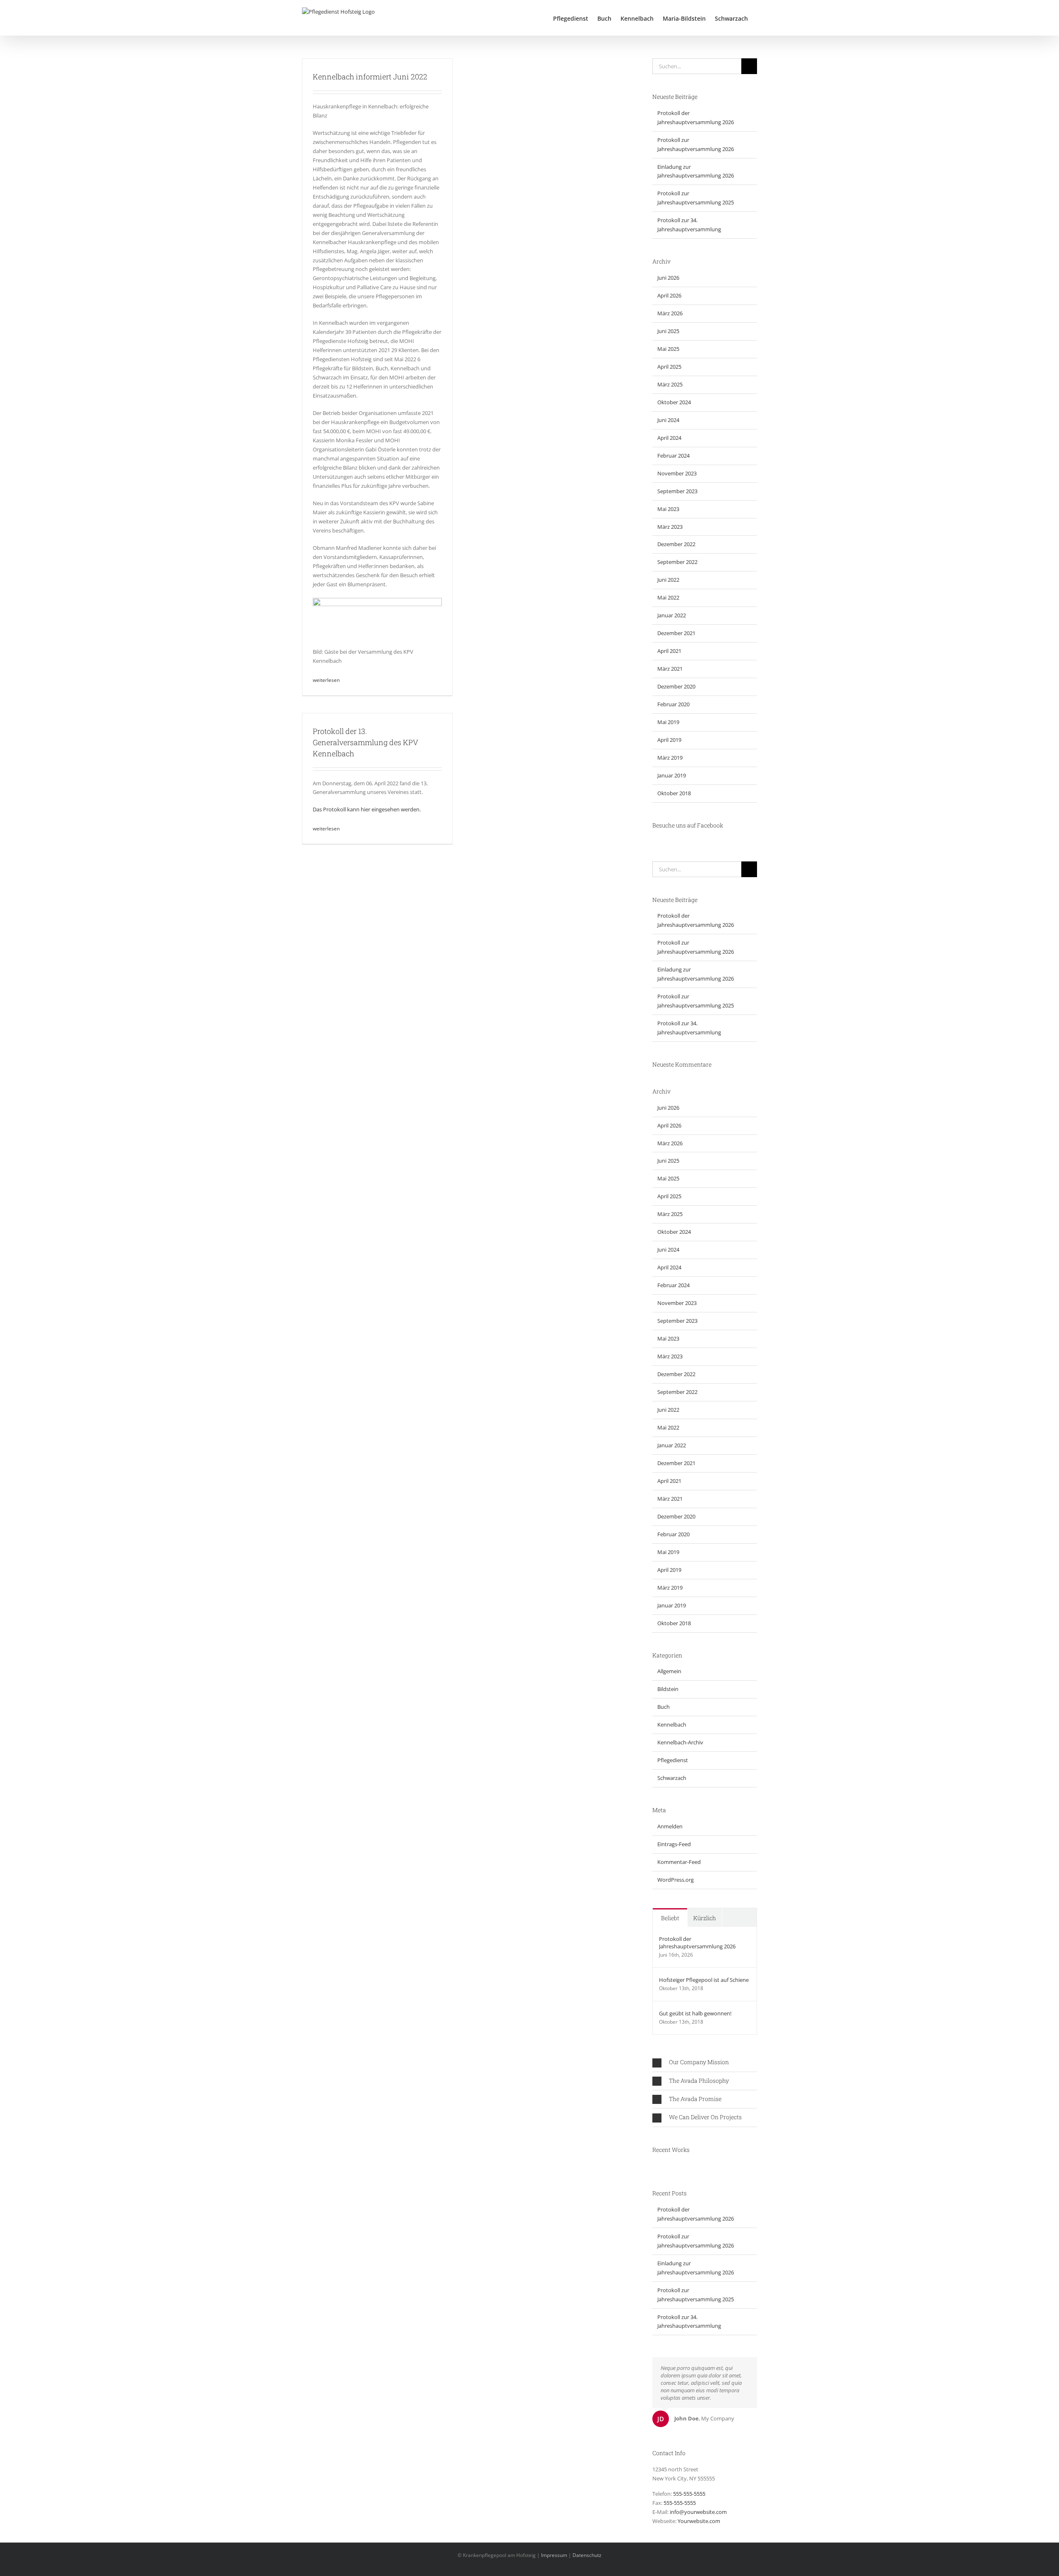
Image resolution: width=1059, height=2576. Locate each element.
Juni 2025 (668, 331)
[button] (705, 2062)
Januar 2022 (672, 615)
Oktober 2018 (674, 793)
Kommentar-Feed (679, 1862)
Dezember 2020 (676, 686)
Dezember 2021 (676, 633)
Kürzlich (705, 1918)
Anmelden (670, 1826)
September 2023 (677, 491)
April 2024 (669, 438)
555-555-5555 (689, 2494)
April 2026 (669, 295)
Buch (664, 1707)
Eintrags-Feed (674, 1844)
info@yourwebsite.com (698, 2512)
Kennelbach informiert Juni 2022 (370, 77)
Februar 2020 (673, 704)
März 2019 (670, 758)
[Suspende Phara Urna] (655, 2166)
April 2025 (669, 367)
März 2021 (670, 669)
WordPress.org (676, 1880)
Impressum (554, 2555)
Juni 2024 (668, 420)
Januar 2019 (672, 775)
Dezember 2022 (676, 544)
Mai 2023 (668, 509)
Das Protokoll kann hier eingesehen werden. (367, 809)
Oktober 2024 (674, 402)
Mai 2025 (668, 349)
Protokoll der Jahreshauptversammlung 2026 (697, 1943)
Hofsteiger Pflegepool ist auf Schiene (704, 1980)
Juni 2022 (668, 580)
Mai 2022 (668, 597)
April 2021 (669, 651)
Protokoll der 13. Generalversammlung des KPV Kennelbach (365, 742)
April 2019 (669, 740)
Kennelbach (672, 1725)
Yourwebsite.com (699, 2521)
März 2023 (670, 527)
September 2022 (677, 562)
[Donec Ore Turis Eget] (653, 2166)
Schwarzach (672, 1778)
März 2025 (670, 384)
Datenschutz (587, 2555)
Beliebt (670, 1918)
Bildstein (668, 1689)
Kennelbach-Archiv (680, 1742)
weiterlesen (326, 680)
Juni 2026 (668, 278)
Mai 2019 (668, 722)
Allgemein (669, 1671)
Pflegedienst (673, 1760)
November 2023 (677, 473)
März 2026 (670, 313)
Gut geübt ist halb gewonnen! (695, 2013)
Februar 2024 (673, 456)
